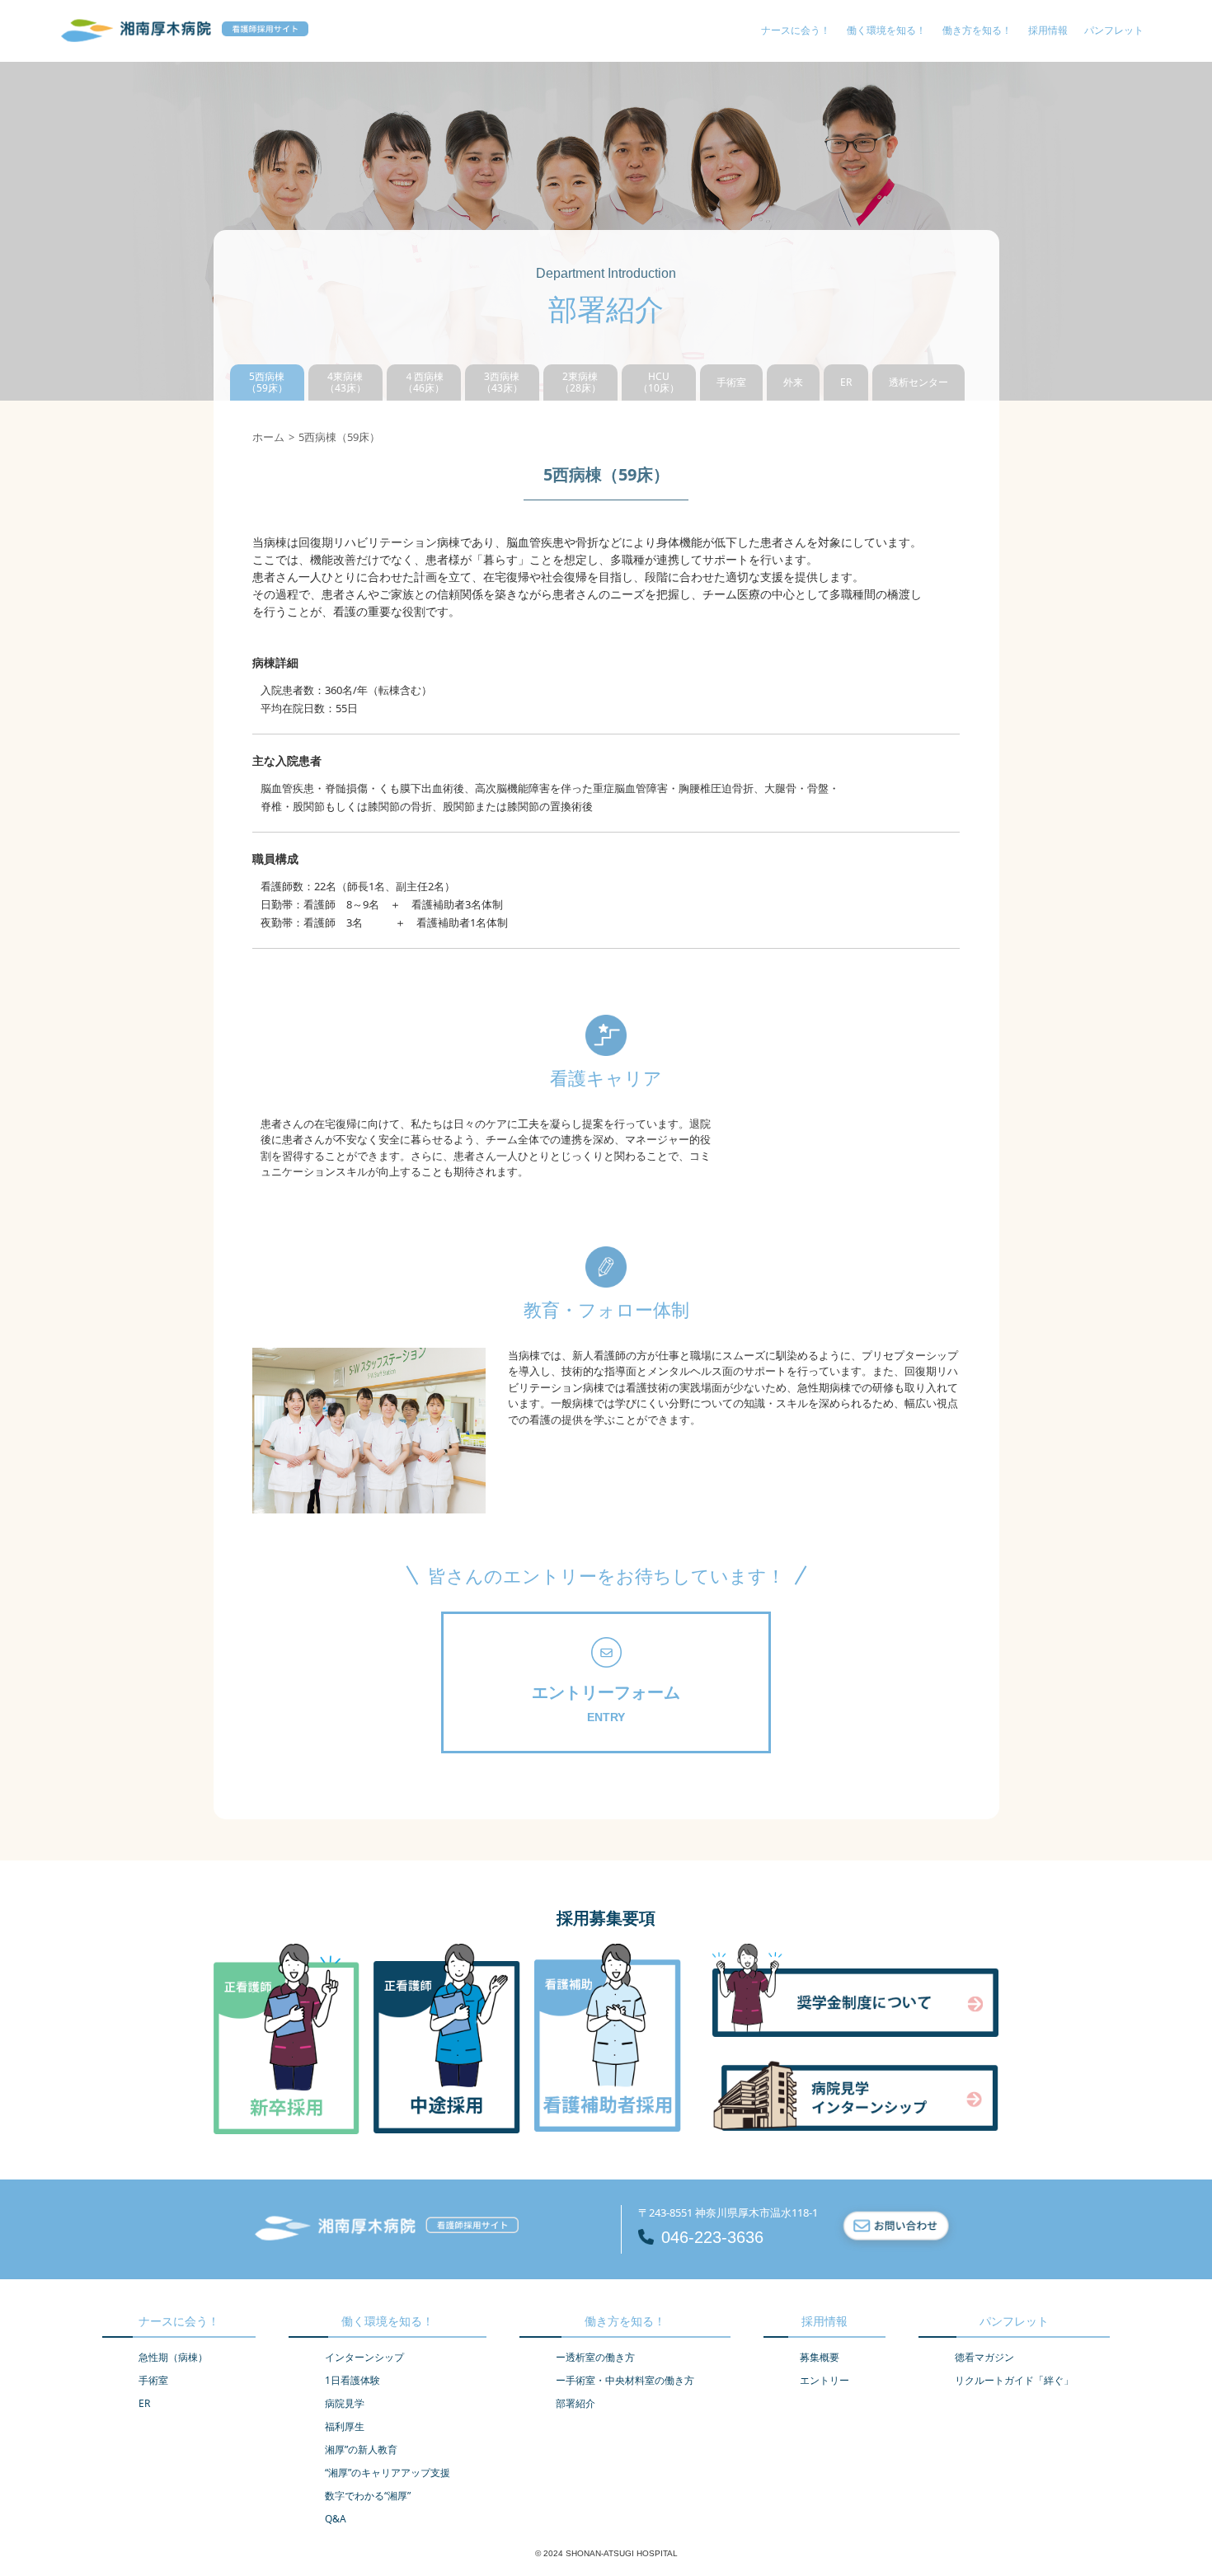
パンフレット (1114, 30)
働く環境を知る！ (886, 30)
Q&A (336, 2519)
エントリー (824, 2380)
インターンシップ (364, 2357)
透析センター (918, 382)
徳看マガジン (984, 2357)
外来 (793, 382)
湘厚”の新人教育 (361, 2449)
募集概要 (820, 2357)
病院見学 (345, 2403)
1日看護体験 (352, 2380)
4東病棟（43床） (345, 382)
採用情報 (1048, 30)
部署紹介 (575, 2403)
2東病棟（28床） (580, 382)
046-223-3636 (712, 2237)
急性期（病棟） (173, 2357)
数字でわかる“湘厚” (368, 2496)
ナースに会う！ (796, 30)
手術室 (731, 382)
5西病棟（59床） (267, 382)
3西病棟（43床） (502, 382)
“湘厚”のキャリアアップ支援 (388, 2473)
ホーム (268, 437)
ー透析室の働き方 (595, 2357)
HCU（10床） (659, 382)
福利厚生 (345, 2426)
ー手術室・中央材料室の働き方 (625, 2380)
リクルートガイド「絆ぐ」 (1014, 2380)
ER (846, 382)
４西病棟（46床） (424, 382)
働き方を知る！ (977, 30)
